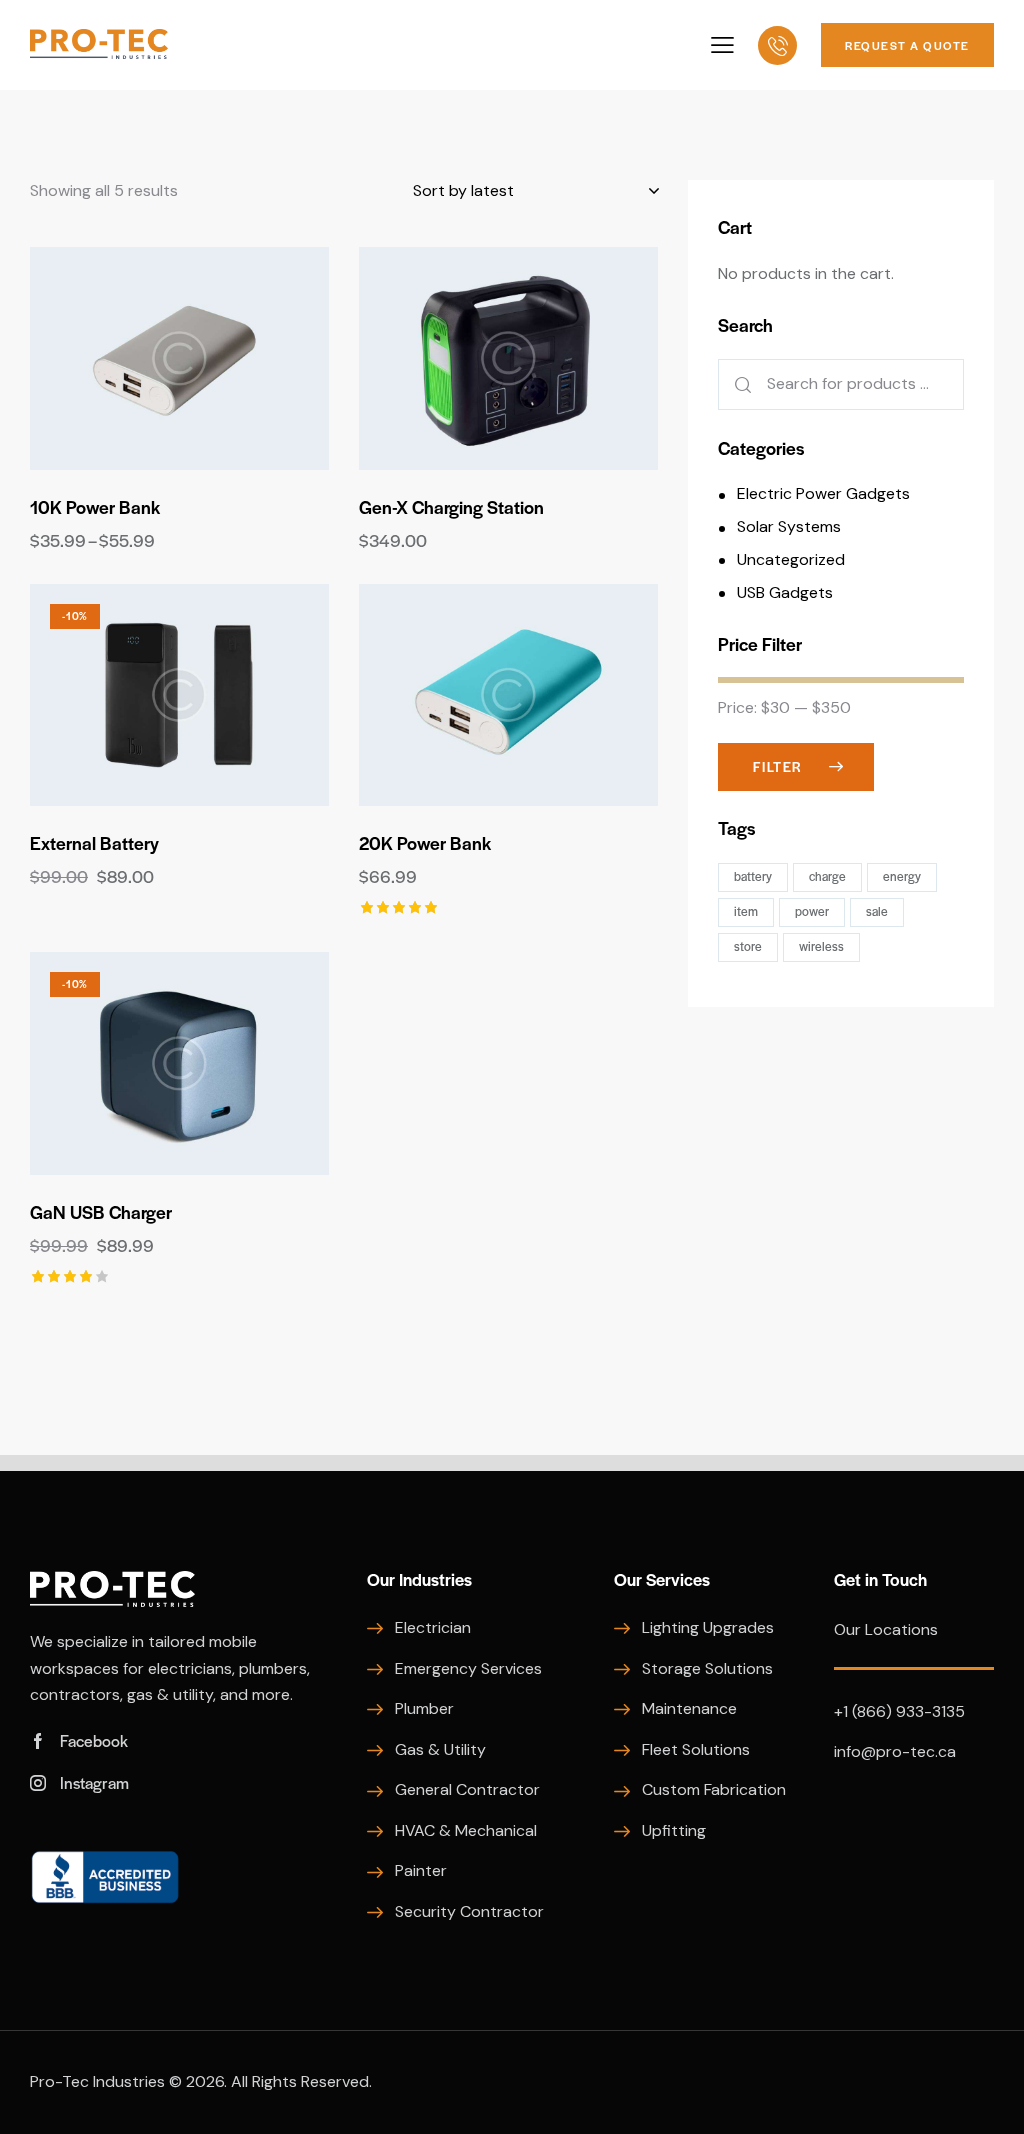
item (746, 911)
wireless (821, 946)
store (748, 946)
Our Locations (886, 1629)
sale (877, 911)
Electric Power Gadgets (823, 493)
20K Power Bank (425, 843)
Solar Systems (789, 526)
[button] (124, 358)
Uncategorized (791, 559)
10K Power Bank (95, 507)
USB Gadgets (785, 592)
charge (827, 876)
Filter (778, 766)
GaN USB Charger (101, 1212)
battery (753, 876)
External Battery (94, 843)
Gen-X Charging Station (451, 507)
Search (739, 384)
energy (902, 876)
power (812, 911)
